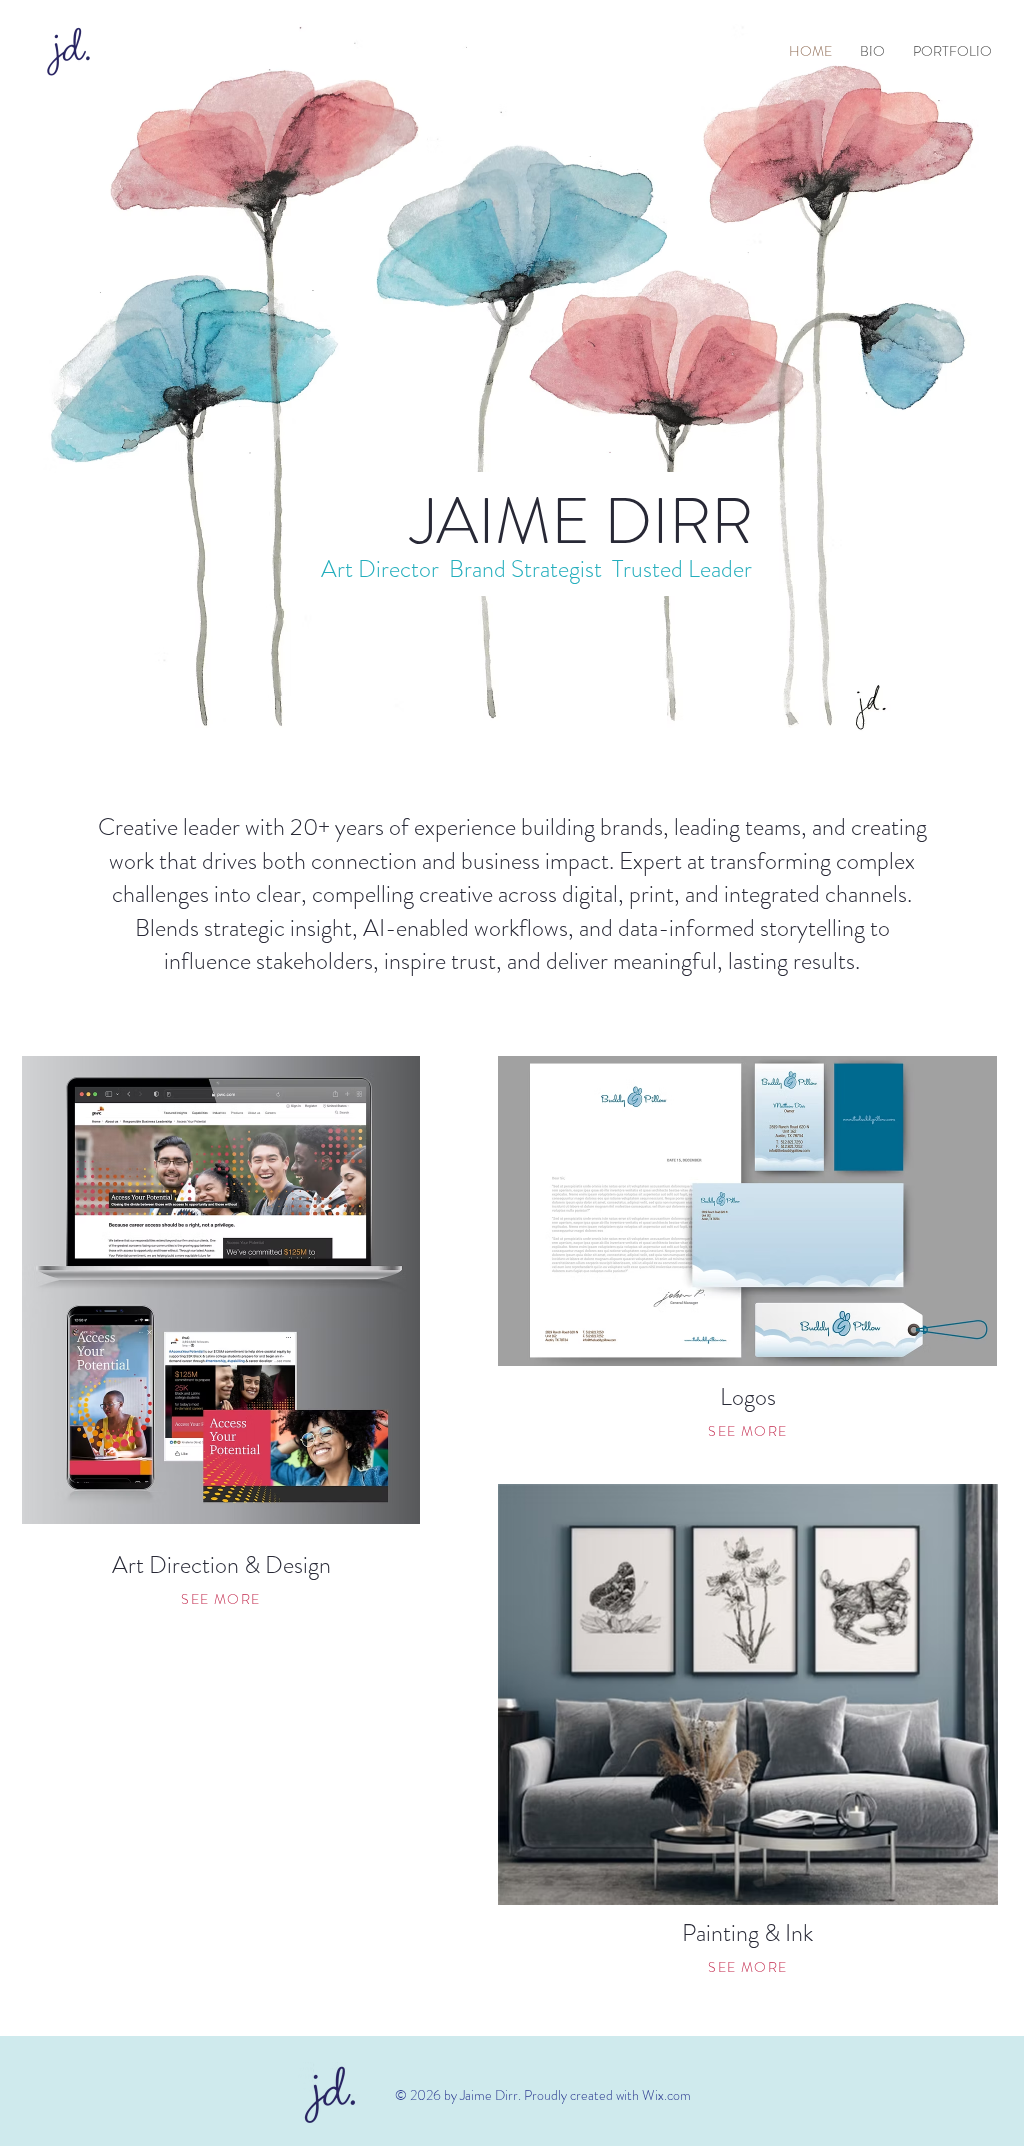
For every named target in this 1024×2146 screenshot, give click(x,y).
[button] (952, 51)
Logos (748, 1397)
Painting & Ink (747, 1933)
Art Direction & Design (221, 1565)
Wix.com (666, 2095)
